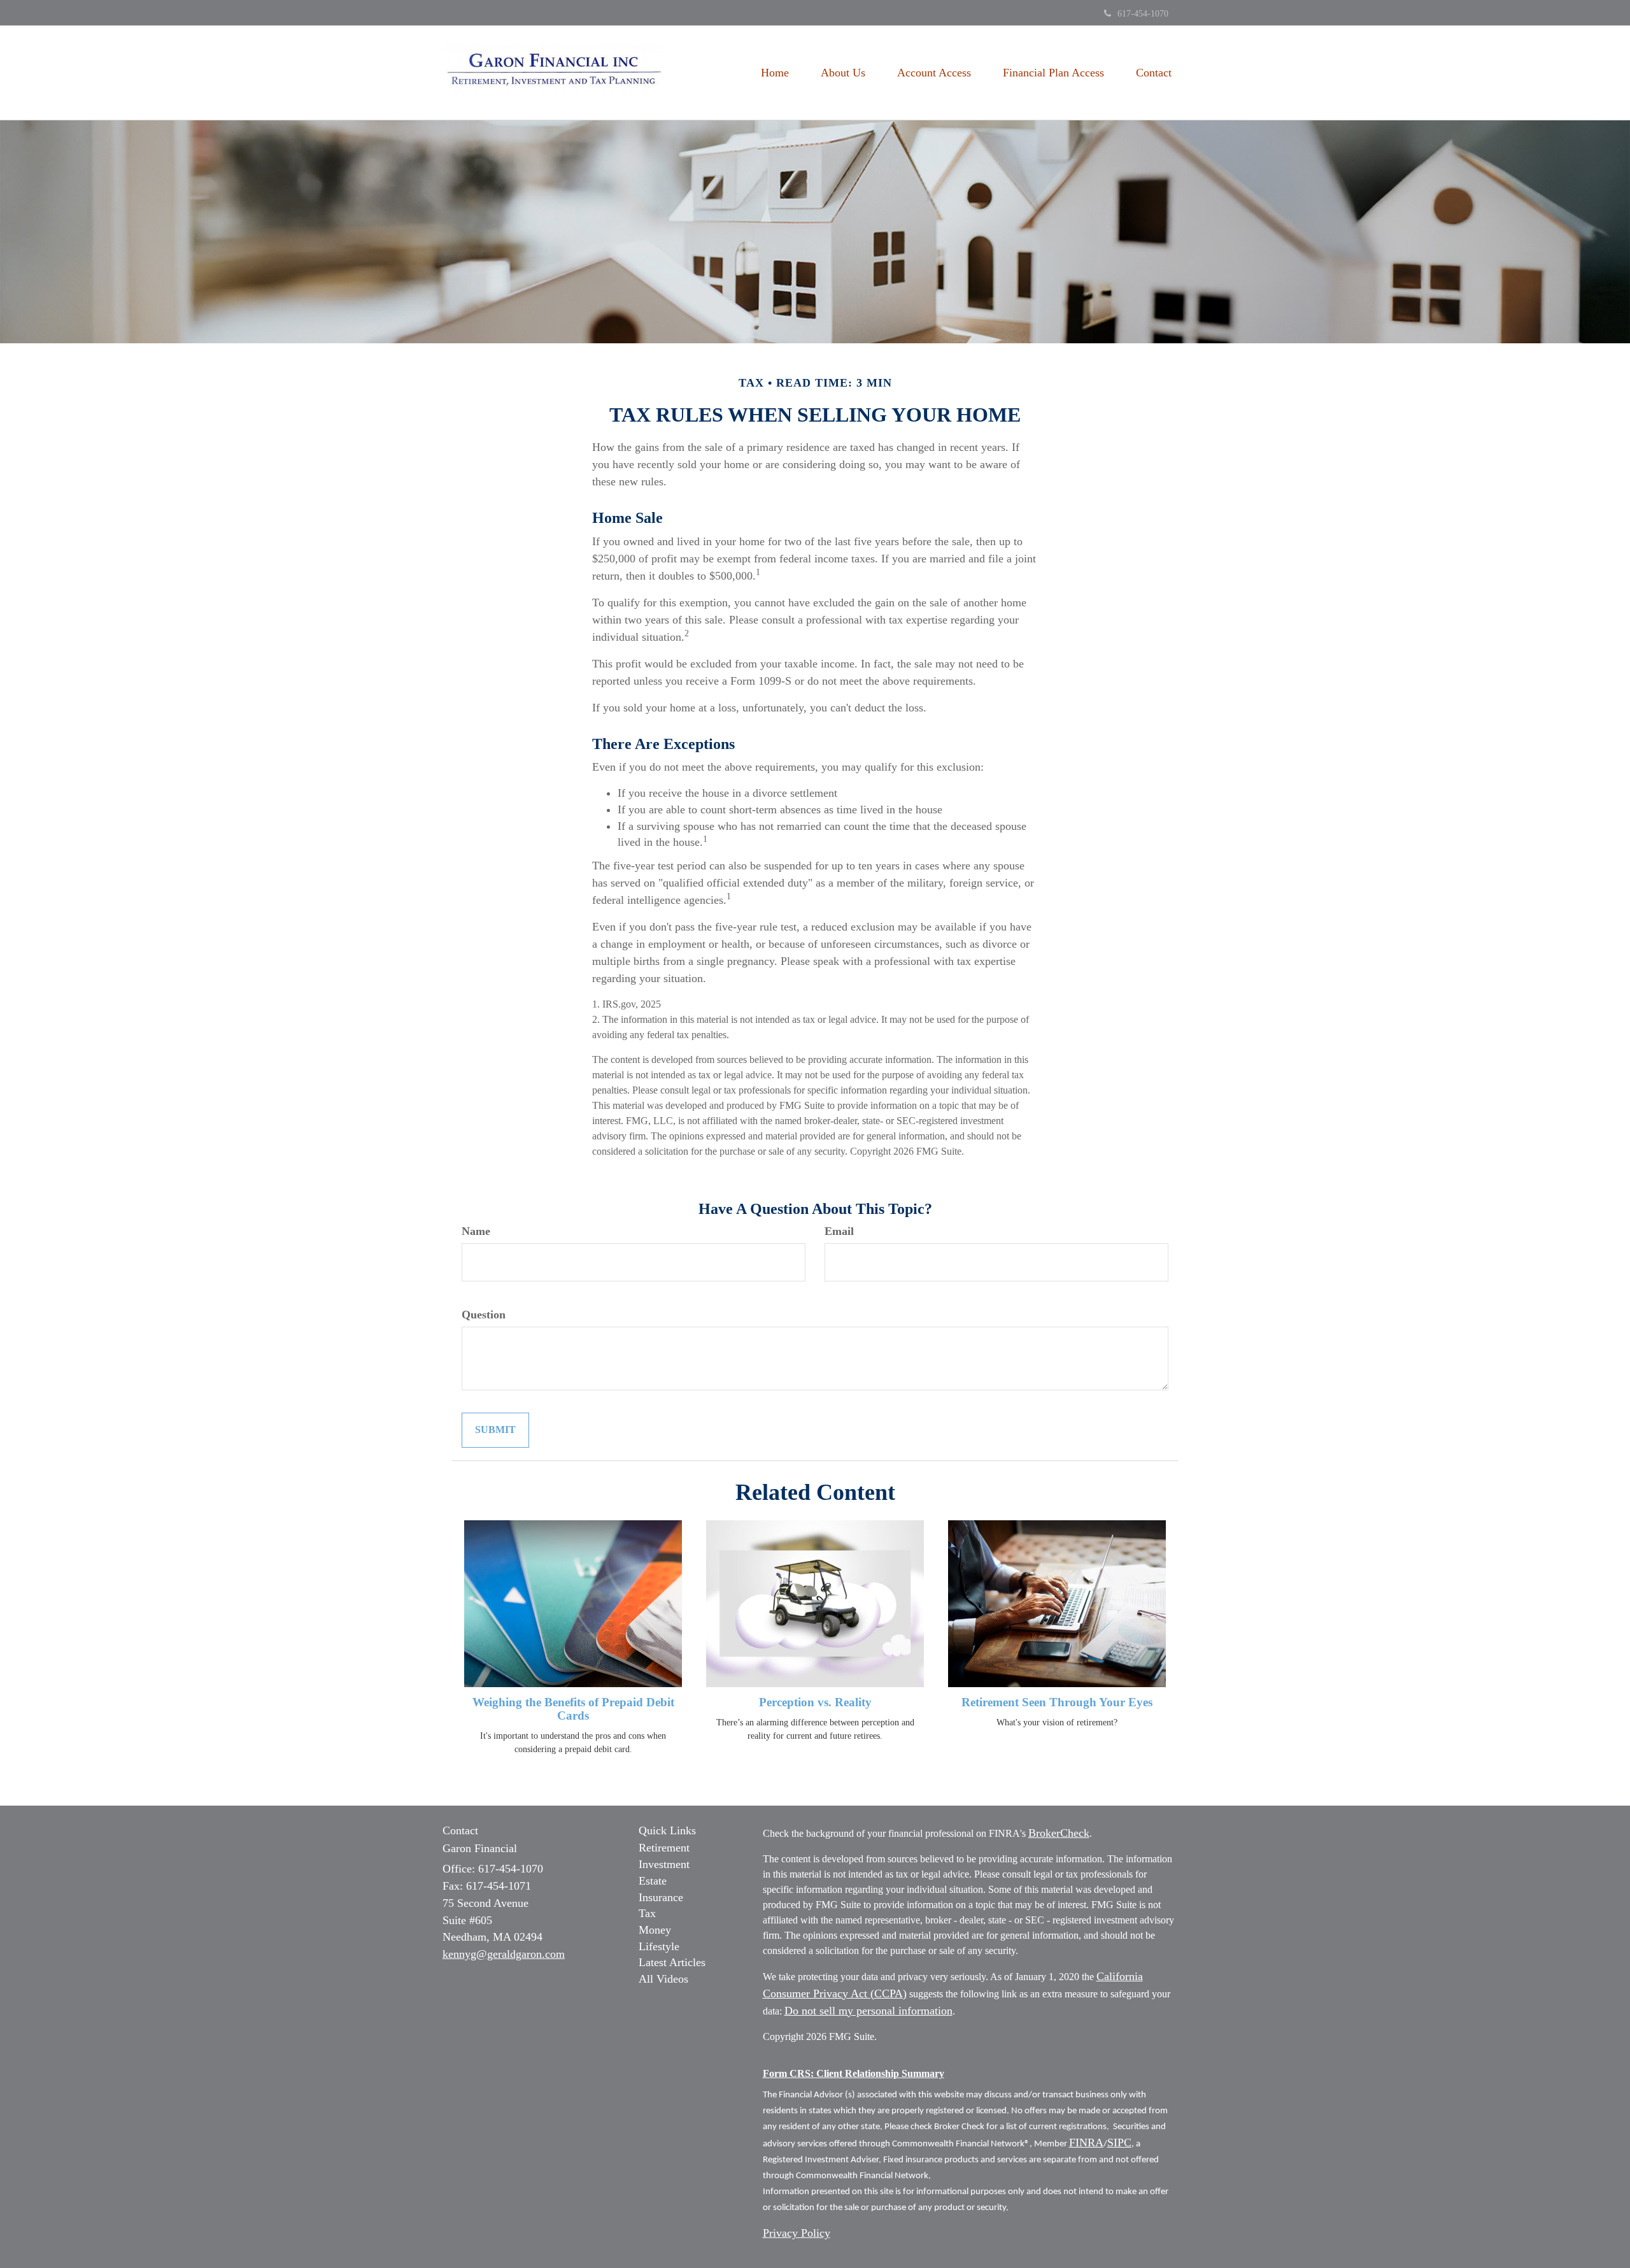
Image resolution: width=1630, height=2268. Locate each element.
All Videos (663, 1979)
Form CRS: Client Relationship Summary (854, 2073)
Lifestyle (659, 1946)
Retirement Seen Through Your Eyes (1057, 1702)
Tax (647, 1913)
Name (476, 1231)
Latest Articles (672, 1962)
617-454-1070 (1143, 14)
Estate (653, 1881)
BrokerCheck (1059, 1833)
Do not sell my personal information (868, 2011)
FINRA (1086, 2143)
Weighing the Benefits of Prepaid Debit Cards (573, 1709)
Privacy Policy (797, 2233)
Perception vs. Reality (815, 1702)
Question (484, 1315)
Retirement (664, 1848)
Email (839, 1231)
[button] (843, 73)
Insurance (661, 1897)
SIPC (1119, 2143)
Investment (664, 1864)
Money (655, 1930)
